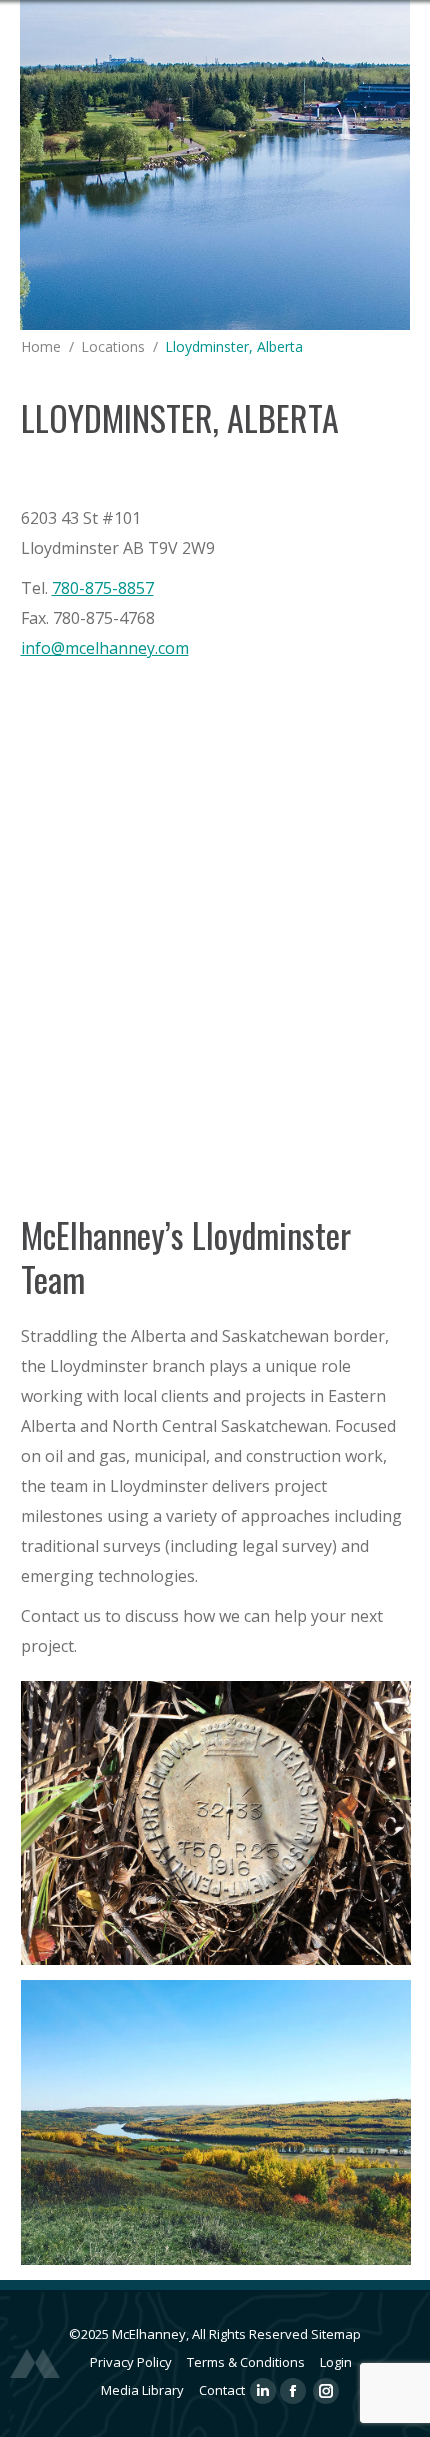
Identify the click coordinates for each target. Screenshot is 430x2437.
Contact (222, 2390)
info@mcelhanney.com (105, 648)
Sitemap (336, 2334)
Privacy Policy (131, 2362)
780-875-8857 (103, 588)
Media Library (142, 2390)
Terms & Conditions (246, 2362)
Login (336, 2362)
